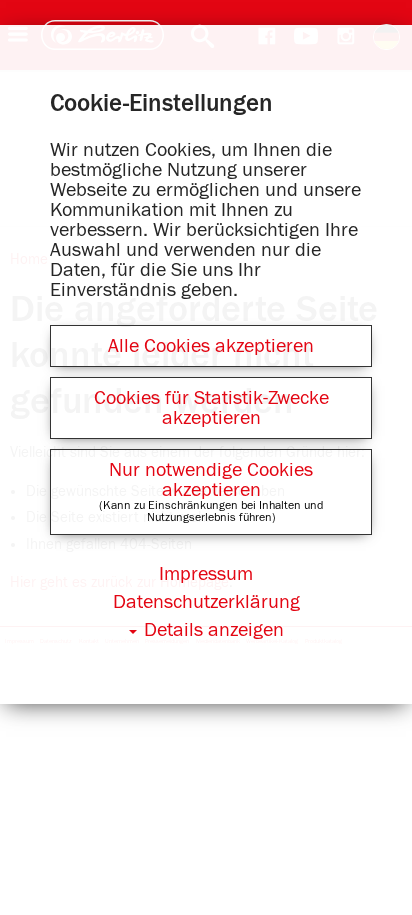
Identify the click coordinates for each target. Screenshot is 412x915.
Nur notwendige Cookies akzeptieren (211, 480)
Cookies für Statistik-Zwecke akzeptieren (211, 408)
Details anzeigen (214, 630)
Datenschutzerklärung (206, 602)
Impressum (206, 574)
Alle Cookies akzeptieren (211, 346)
